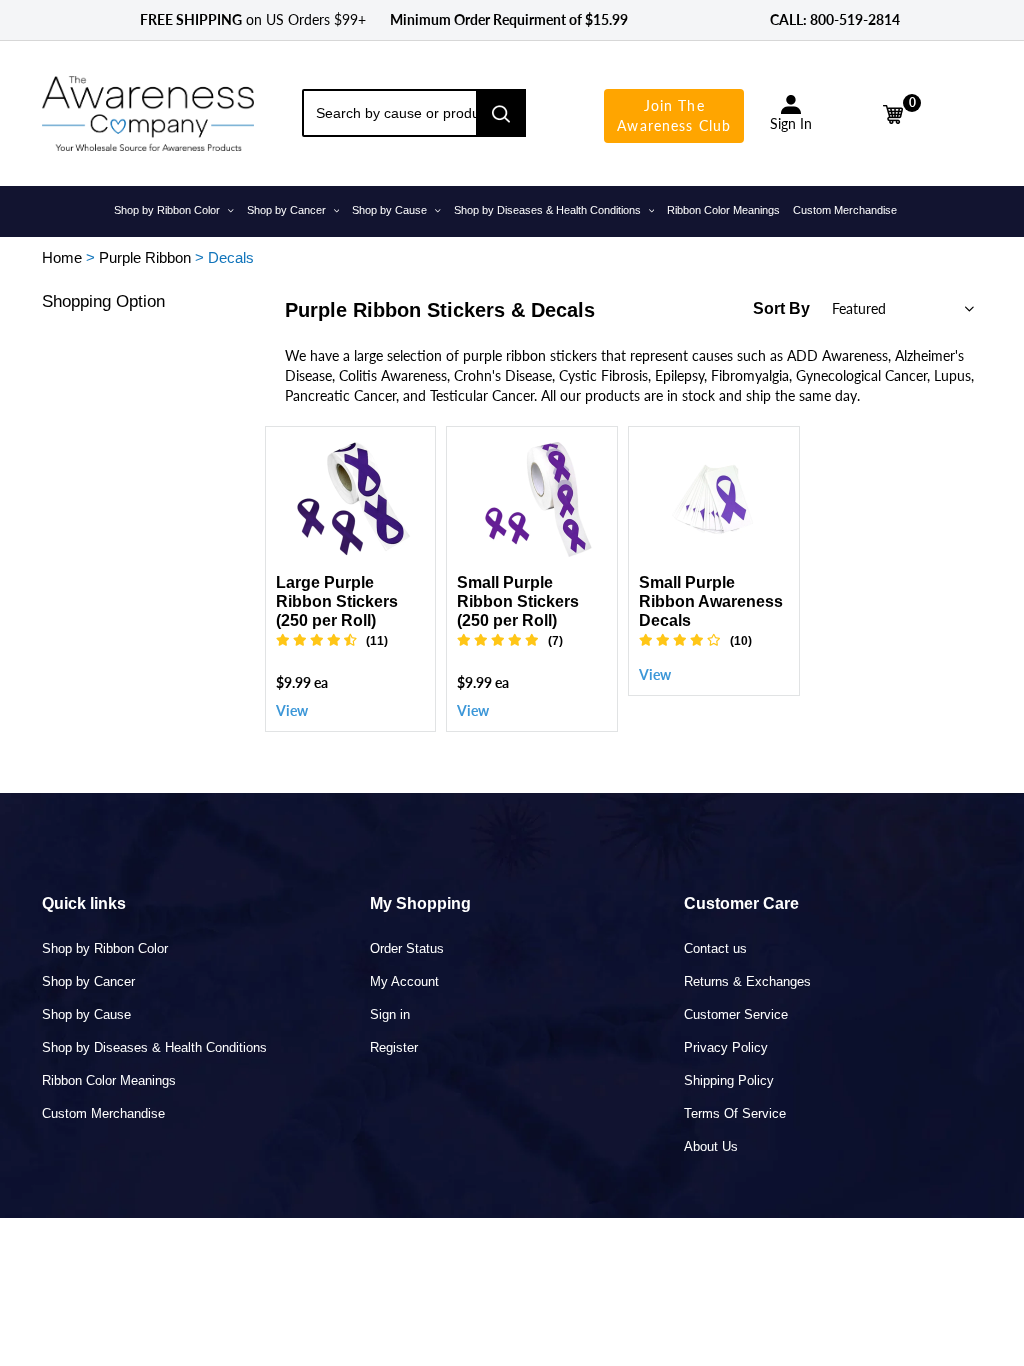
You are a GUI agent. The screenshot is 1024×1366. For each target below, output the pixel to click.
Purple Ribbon (145, 257)
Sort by (781, 308)
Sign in (390, 1014)
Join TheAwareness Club (674, 115)
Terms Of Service (735, 1113)
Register (394, 1047)
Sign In (791, 123)
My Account (404, 981)
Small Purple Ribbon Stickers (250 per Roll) (518, 601)
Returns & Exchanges (747, 981)
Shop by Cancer (88, 981)
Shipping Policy (729, 1080)
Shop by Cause (86, 1014)
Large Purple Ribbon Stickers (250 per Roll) (337, 601)
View (292, 710)
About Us (711, 1146)
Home (62, 257)
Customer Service (736, 1014)
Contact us (715, 948)
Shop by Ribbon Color (105, 948)
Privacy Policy (726, 1047)
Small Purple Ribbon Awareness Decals (711, 601)
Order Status (407, 948)
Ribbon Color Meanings (109, 1080)
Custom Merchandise (103, 1113)
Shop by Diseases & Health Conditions (154, 1047)
